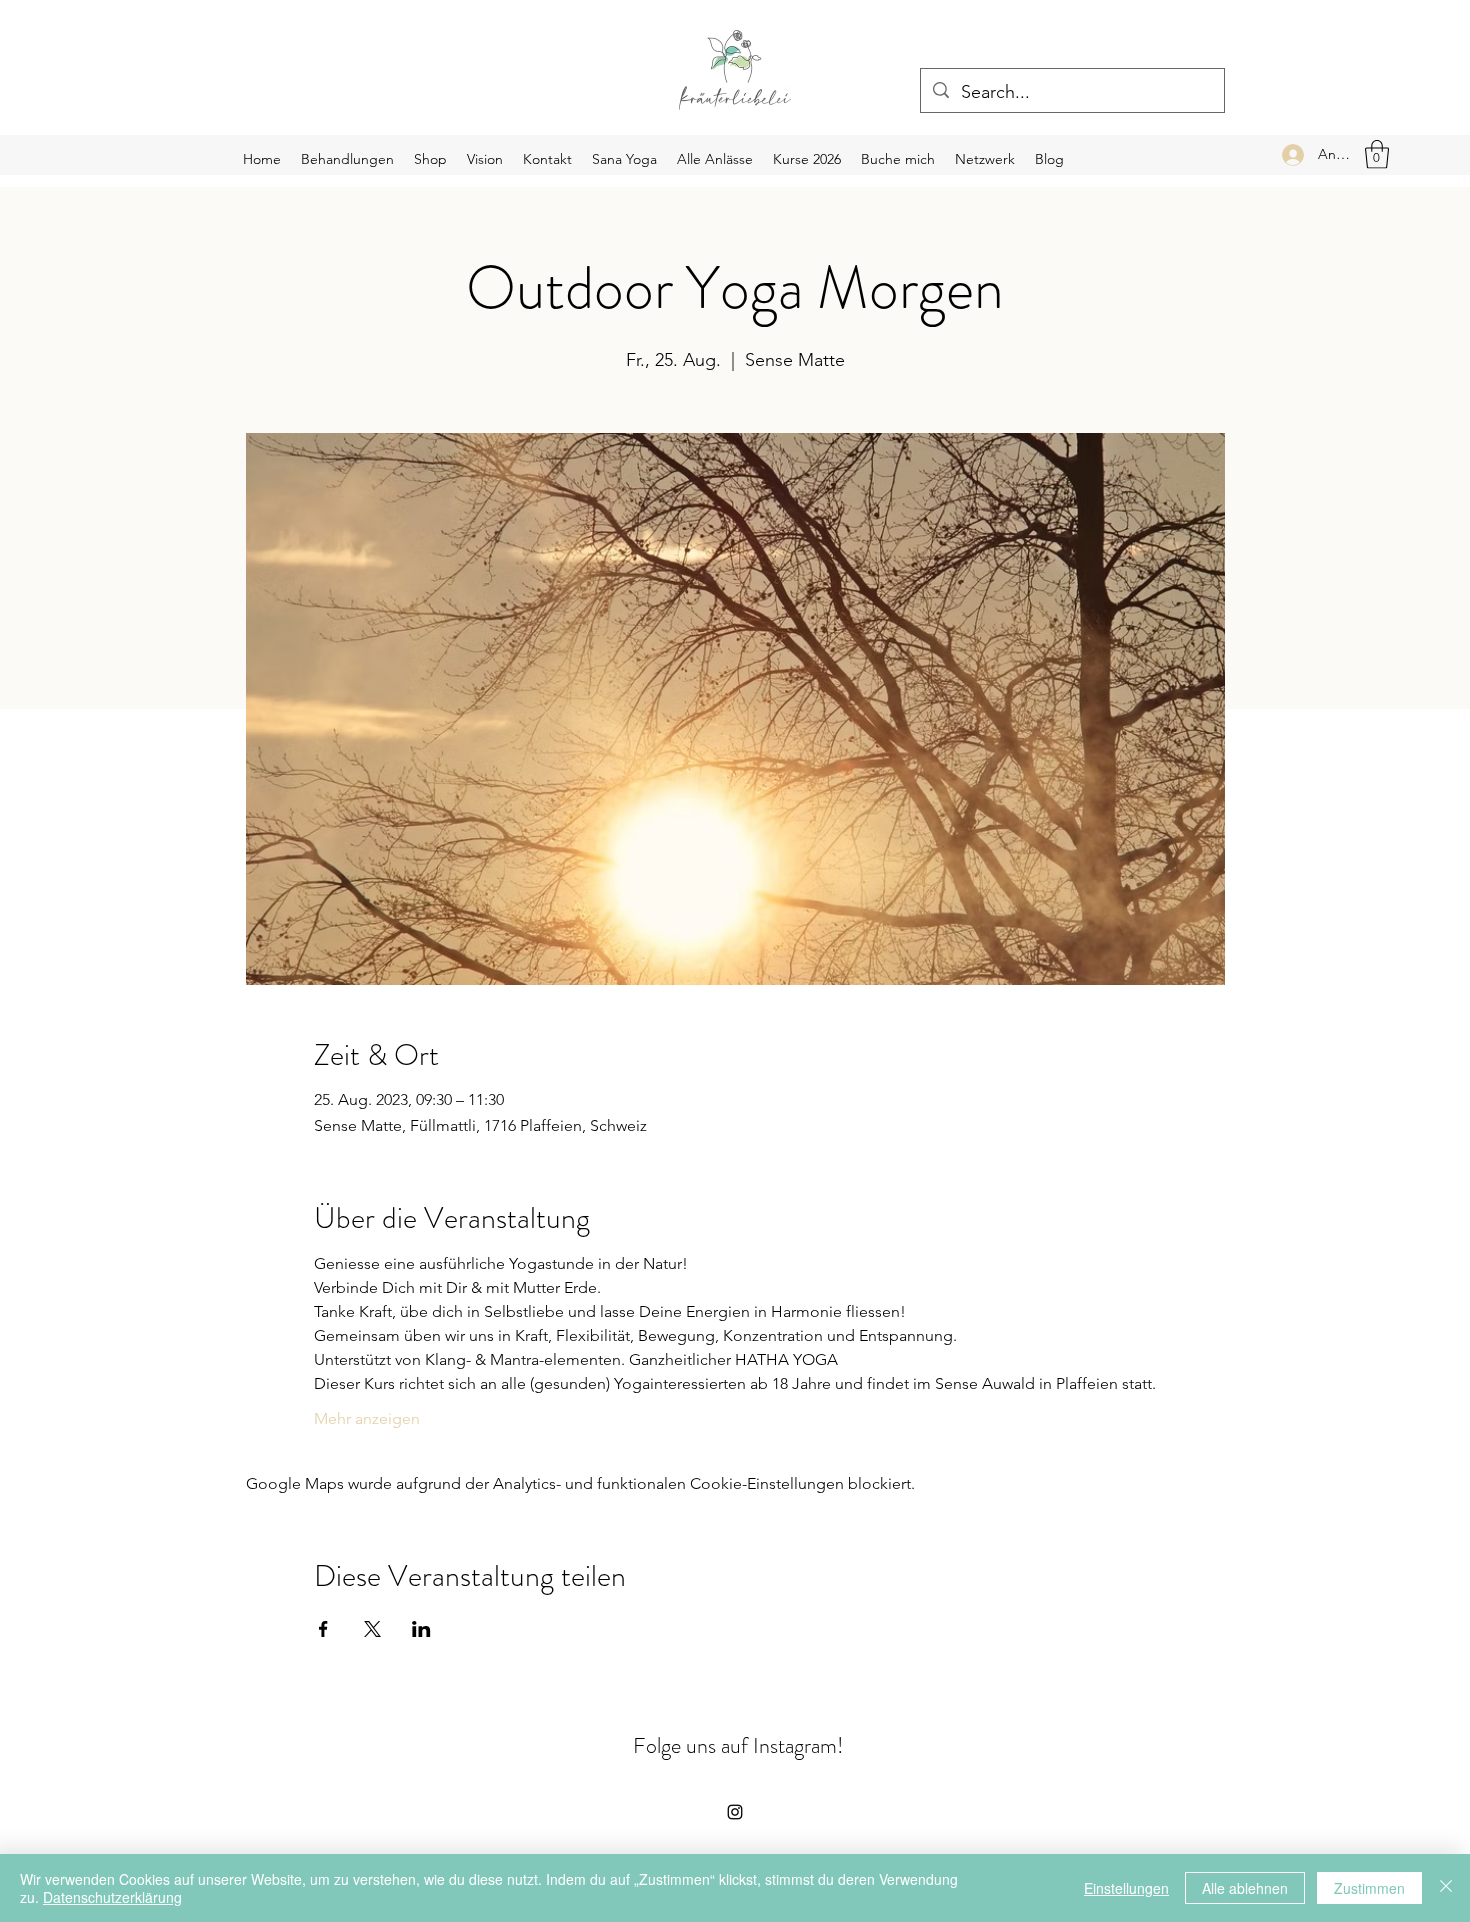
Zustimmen (1369, 1888)
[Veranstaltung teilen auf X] (372, 1629)
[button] (1377, 154)
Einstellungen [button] (1126, 1888)
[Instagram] (735, 1812)
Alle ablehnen (1245, 1888)
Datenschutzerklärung (112, 1897)
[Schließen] (1446, 1888)
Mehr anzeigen (367, 1418)
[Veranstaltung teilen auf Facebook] (323, 1629)
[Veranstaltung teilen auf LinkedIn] (421, 1629)
